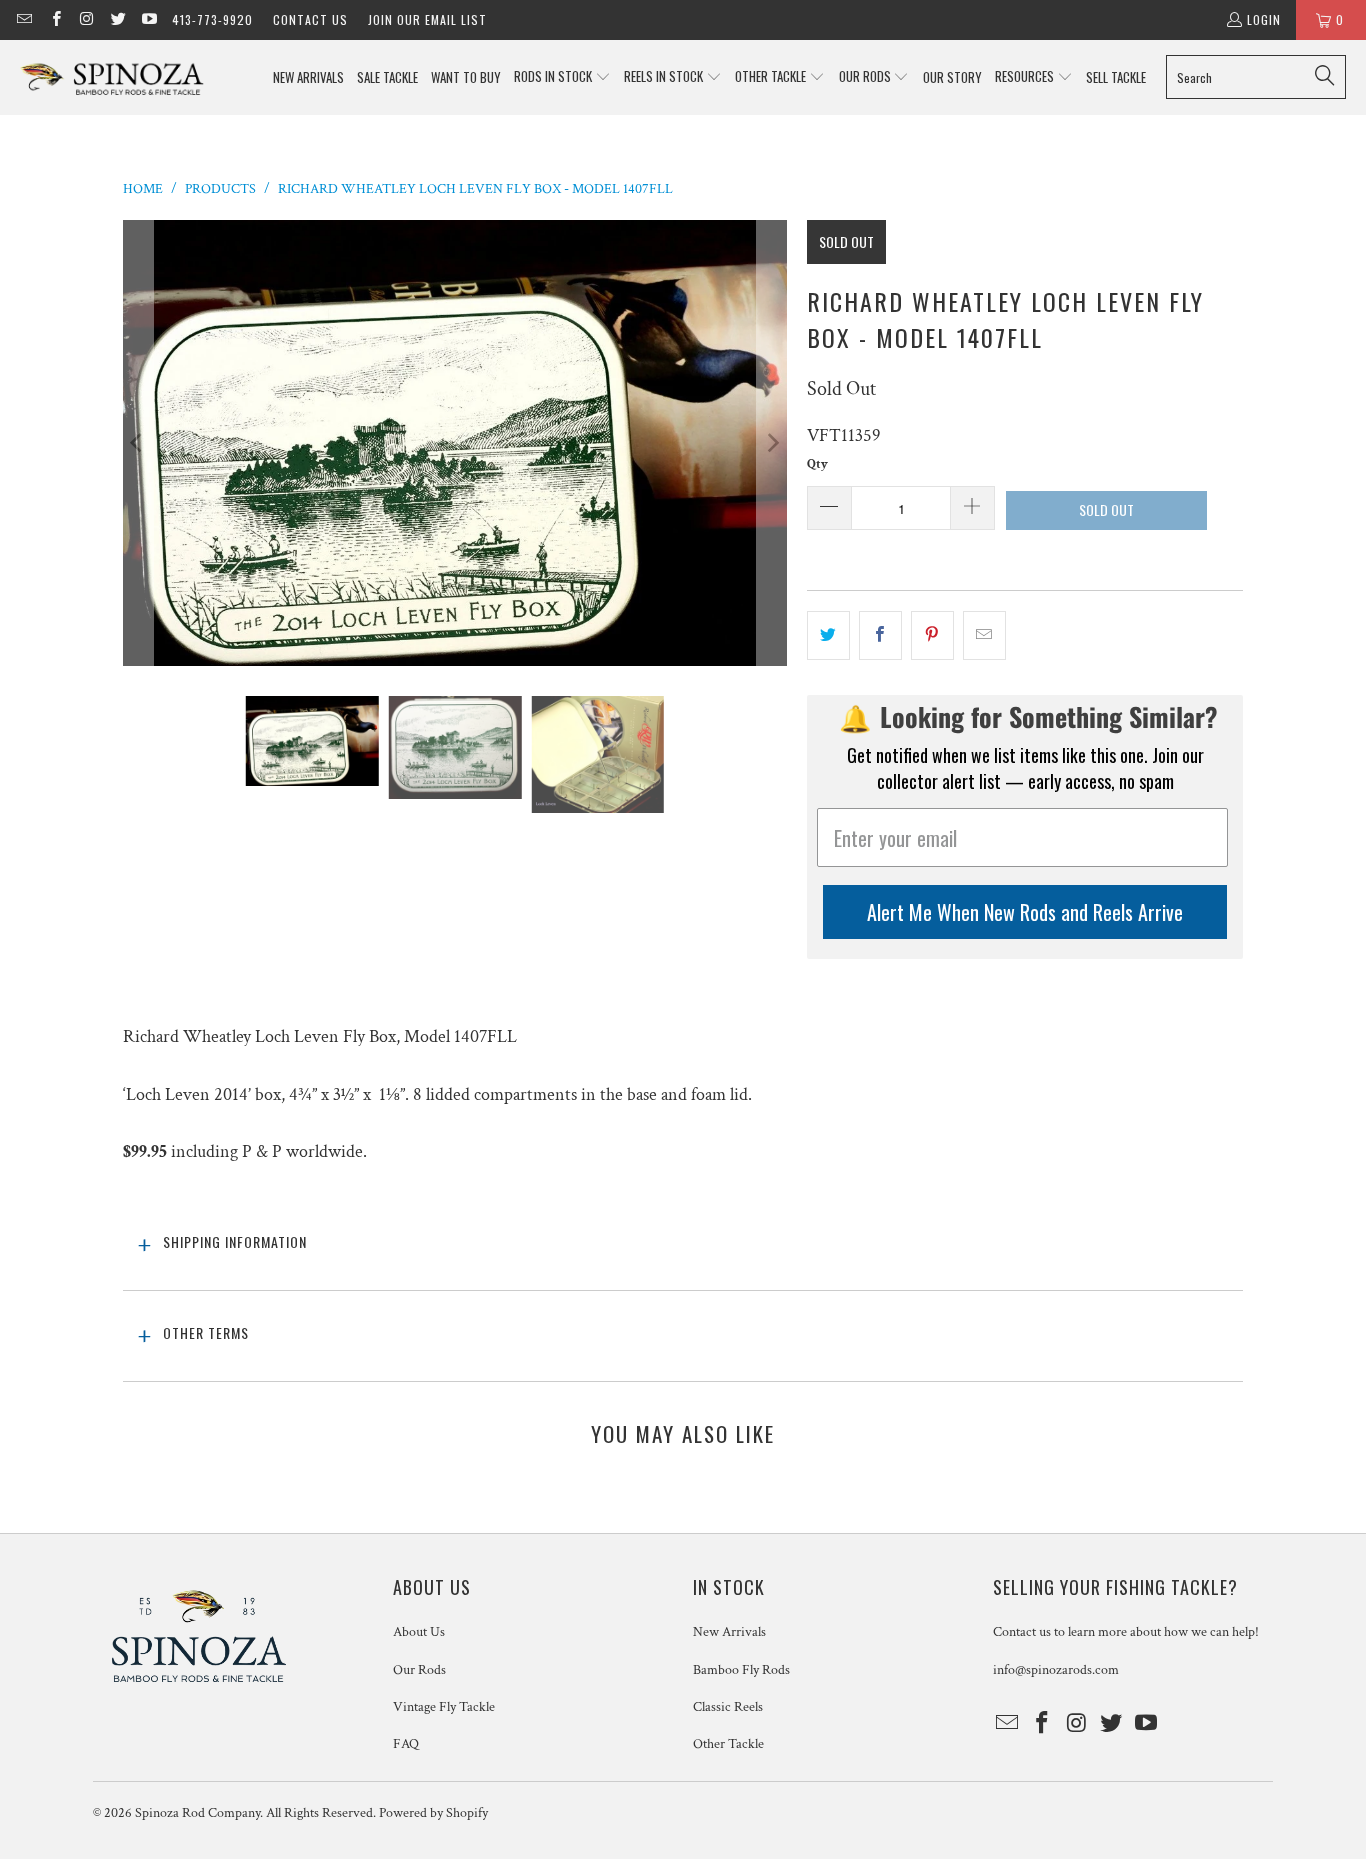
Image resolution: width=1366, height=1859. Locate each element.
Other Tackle (728, 1744)
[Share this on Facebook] (880, 635)
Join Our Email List (427, 19)
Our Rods (419, 1670)
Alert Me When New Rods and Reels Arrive (1025, 912)
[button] (562, 77)
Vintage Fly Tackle (444, 1707)
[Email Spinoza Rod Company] (23, 19)
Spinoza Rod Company (197, 1813)
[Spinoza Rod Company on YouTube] (148, 19)
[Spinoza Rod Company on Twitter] (117, 19)
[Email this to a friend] (984, 635)
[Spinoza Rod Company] (112, 77)
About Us (419, 1632)
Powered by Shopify (433, 1813)
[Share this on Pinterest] (932, 635)
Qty (817, 464)
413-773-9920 (212, 19)
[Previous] (138, 443)
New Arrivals (729, 1632)
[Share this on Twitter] (828, 635)
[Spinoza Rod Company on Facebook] (54, 19)
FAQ (406, 1744)
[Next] (772, 443)
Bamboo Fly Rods (741, 1670)
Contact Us (310, 19)
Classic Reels (728, 1707)
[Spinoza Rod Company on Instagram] (86, 19)
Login (1264, 19)
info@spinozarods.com (1056, 1670)
